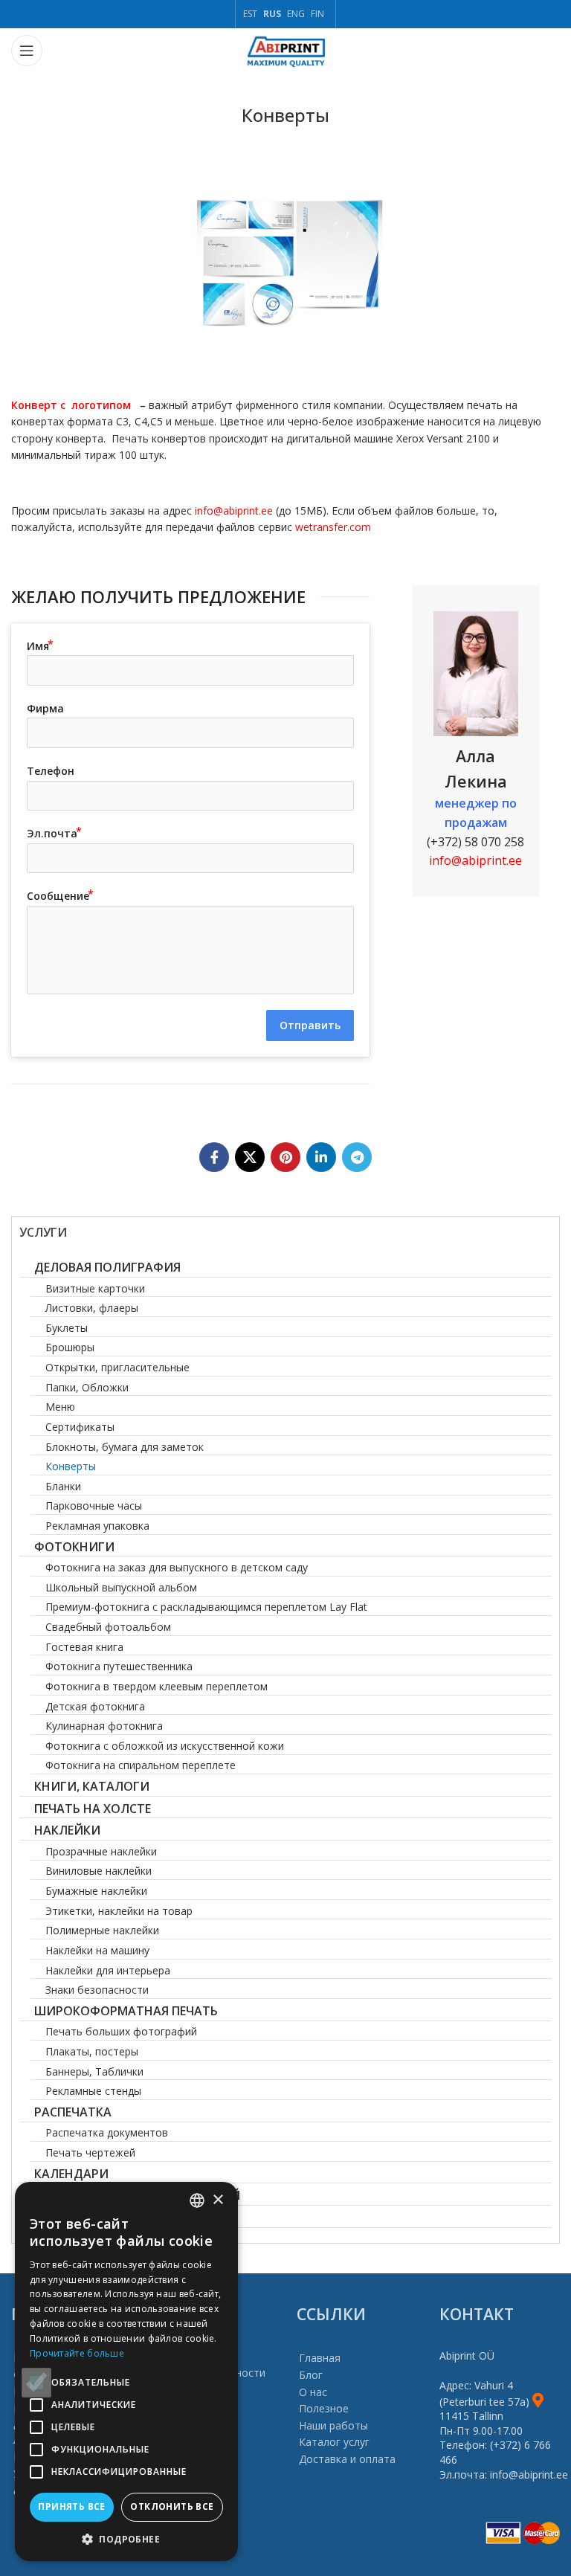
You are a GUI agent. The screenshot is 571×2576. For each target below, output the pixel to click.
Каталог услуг (334, 2442)
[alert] (126, 2371)
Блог (311, 2375)
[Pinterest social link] (285, 1157)
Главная (320, 2358)
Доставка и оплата (347, 2459)
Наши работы (333, 2425)
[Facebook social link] (214, 1157)
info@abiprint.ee (232, 511)
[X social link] (250, 1157)
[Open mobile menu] (27, 51)
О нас (313, 2392)
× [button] (217, 2200)
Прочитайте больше (77, 2353)
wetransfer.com (333, 527)
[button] (126, 2539)
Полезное (324, 2408)
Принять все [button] (71, 2506)
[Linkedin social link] (321, 1157)
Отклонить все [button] (172, 2506)
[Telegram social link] (357, 1157)
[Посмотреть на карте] (538, 2402)
